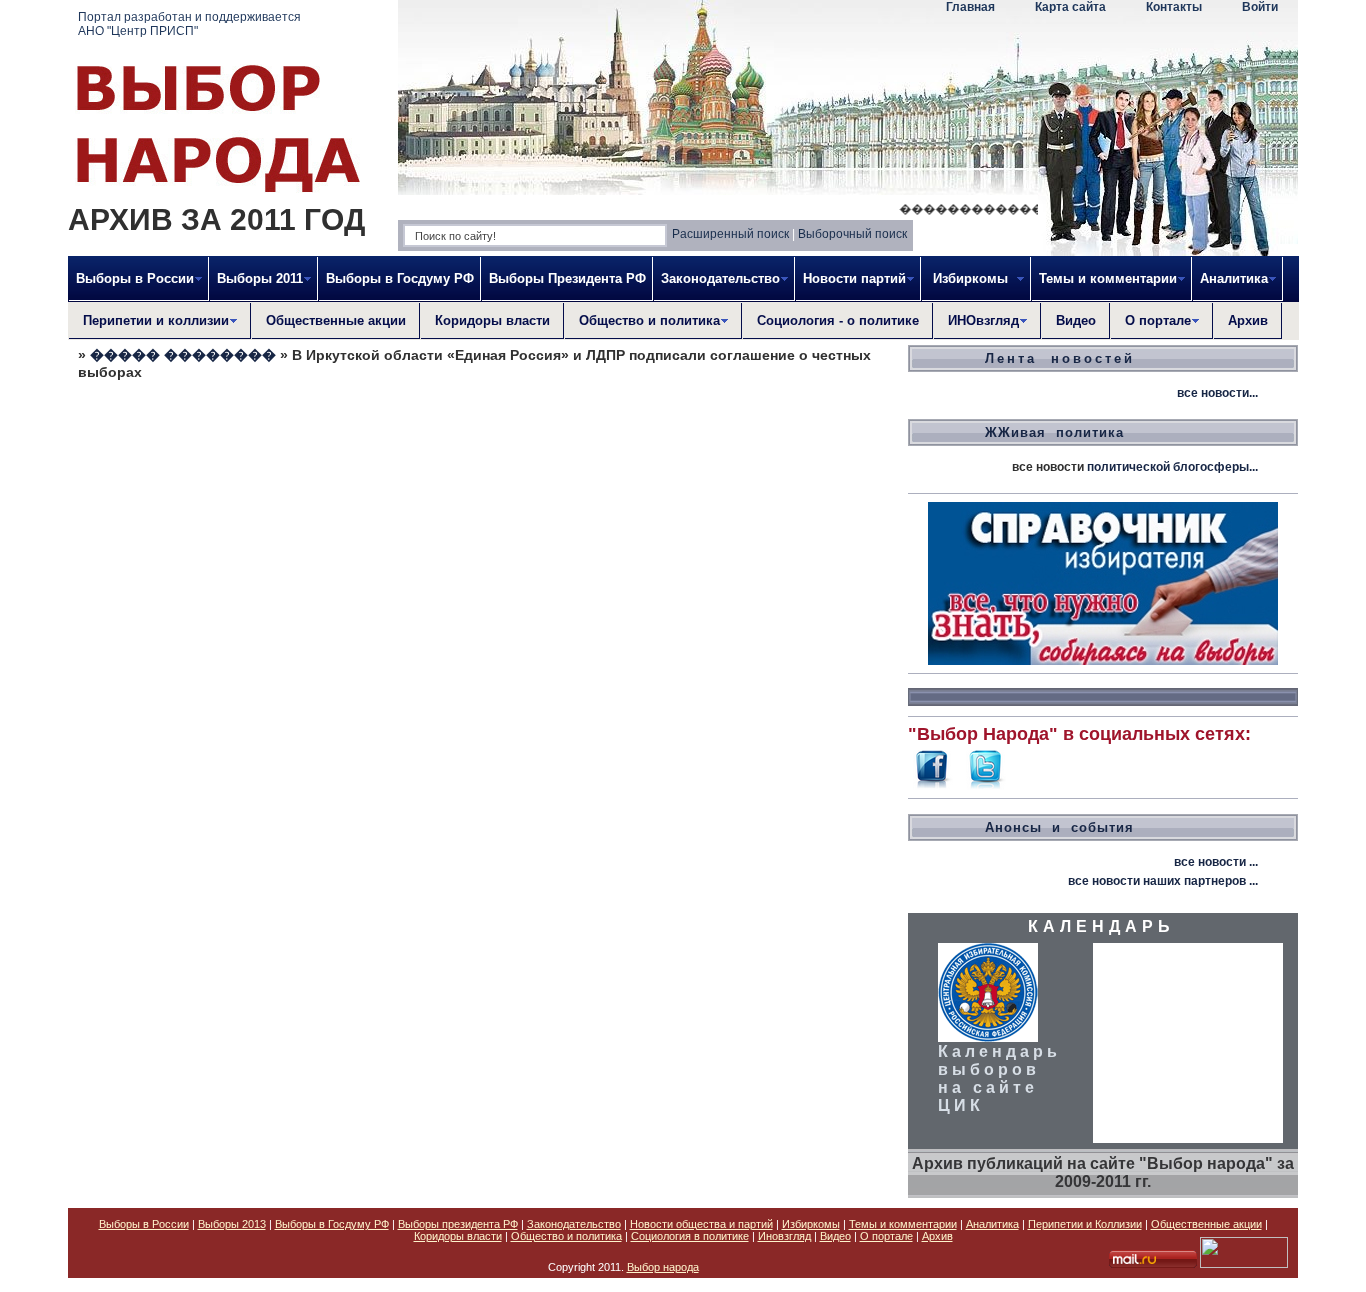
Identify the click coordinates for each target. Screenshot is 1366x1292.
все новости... (1217, 393)
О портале (886, 1236)
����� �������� (183, 355)
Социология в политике (690, 1236)
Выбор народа (663, 1267)
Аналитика (992, 1224)
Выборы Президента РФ (567, 278)
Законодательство (574, 1224)
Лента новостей (1060, 358)
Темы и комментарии (903, 1224)
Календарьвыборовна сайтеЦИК (999, 1078)
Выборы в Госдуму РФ (400, 278)
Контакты (1174, 7)
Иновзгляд (784, 1236)
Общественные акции (336, 320)
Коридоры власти (492, 320)
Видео (1076, 320)
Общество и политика (566, 1236)
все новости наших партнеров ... (1163, 881)
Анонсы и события (1059, 827)
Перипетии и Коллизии (1085, 1224)
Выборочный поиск (852, 234)
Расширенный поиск (730, 234)
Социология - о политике (838, 320)
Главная (970, 7)
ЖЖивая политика (1054, 432)
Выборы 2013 (232, 1224)
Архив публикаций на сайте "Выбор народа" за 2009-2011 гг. (1103, 1172)
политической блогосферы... (1172, 467)
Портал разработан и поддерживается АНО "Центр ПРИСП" (189, 24)
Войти (1260, 7)
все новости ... (1216, 862)
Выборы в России (144, 1224)
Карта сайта (1070, 7)
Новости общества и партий (701, 1224)
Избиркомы (811, 1224)
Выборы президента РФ (458, 1224)
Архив (1248, 320)
